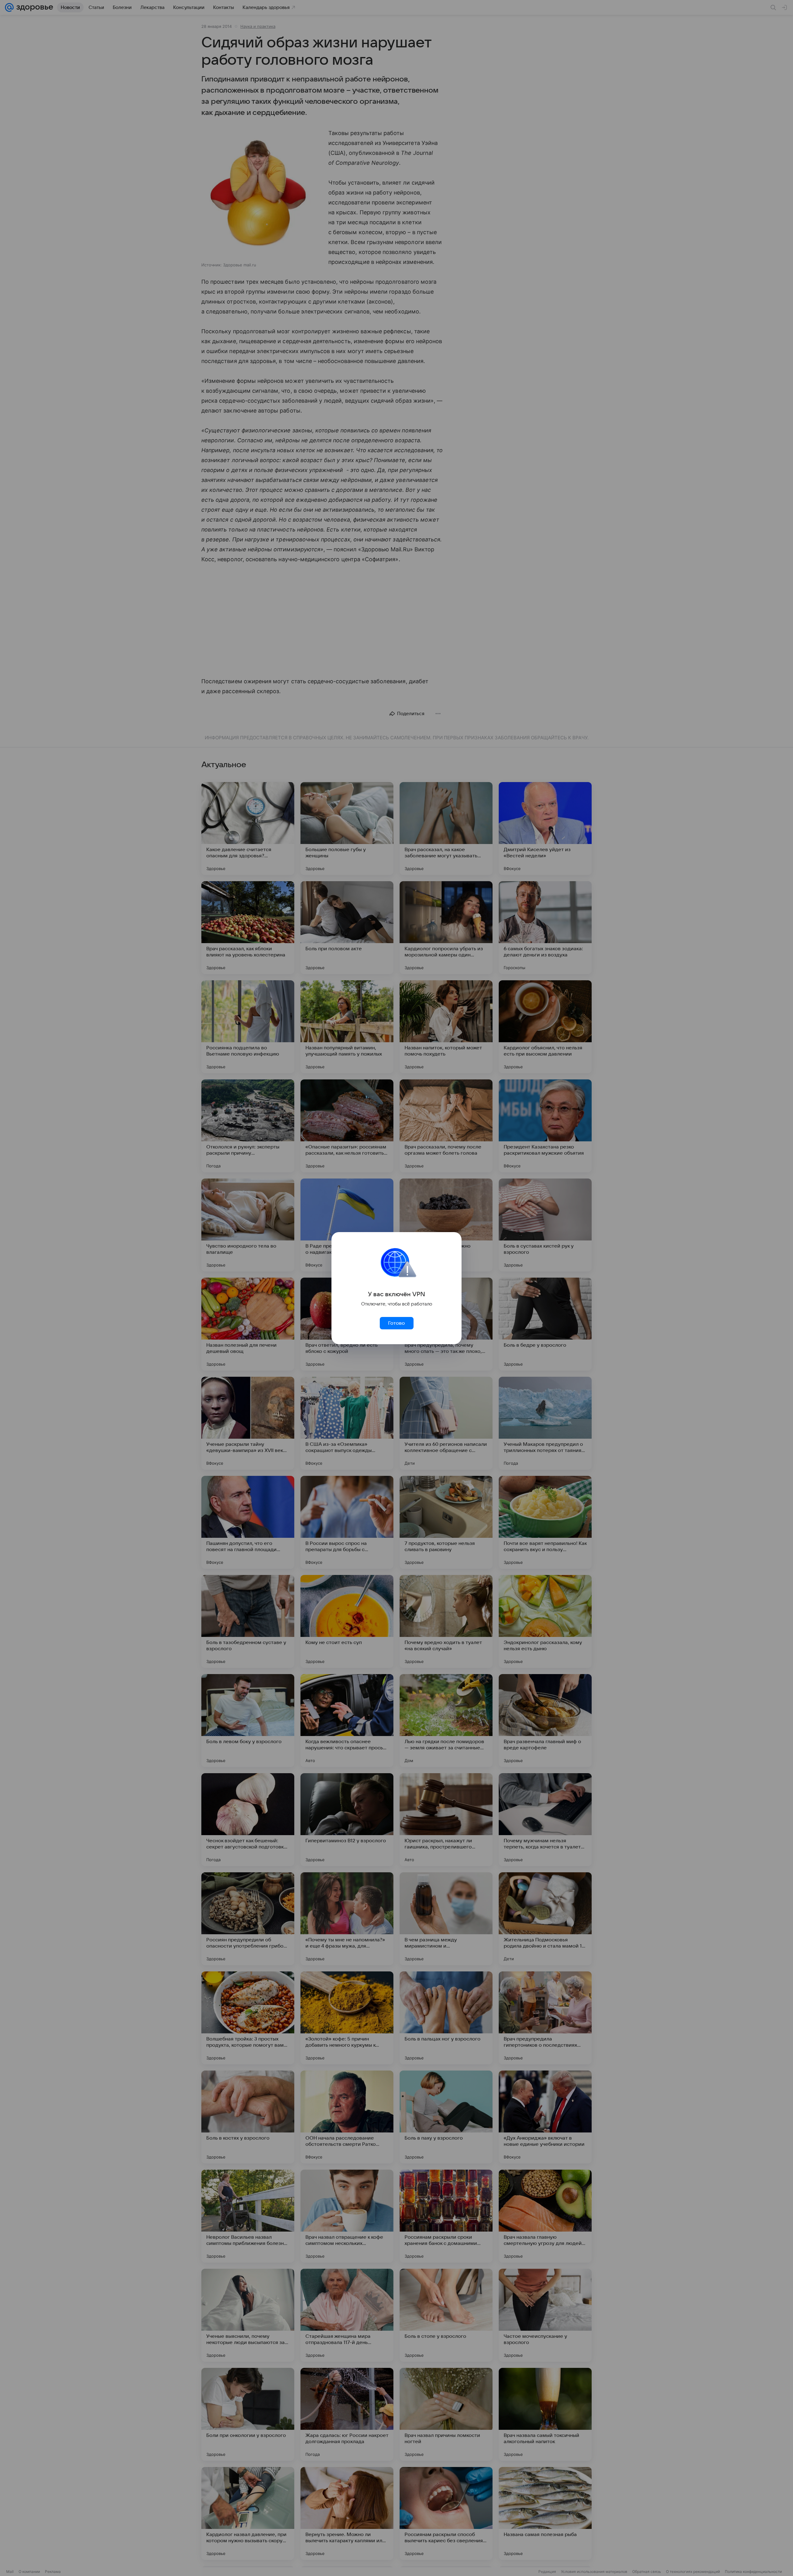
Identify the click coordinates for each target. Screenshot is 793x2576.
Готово (396, 1323)
